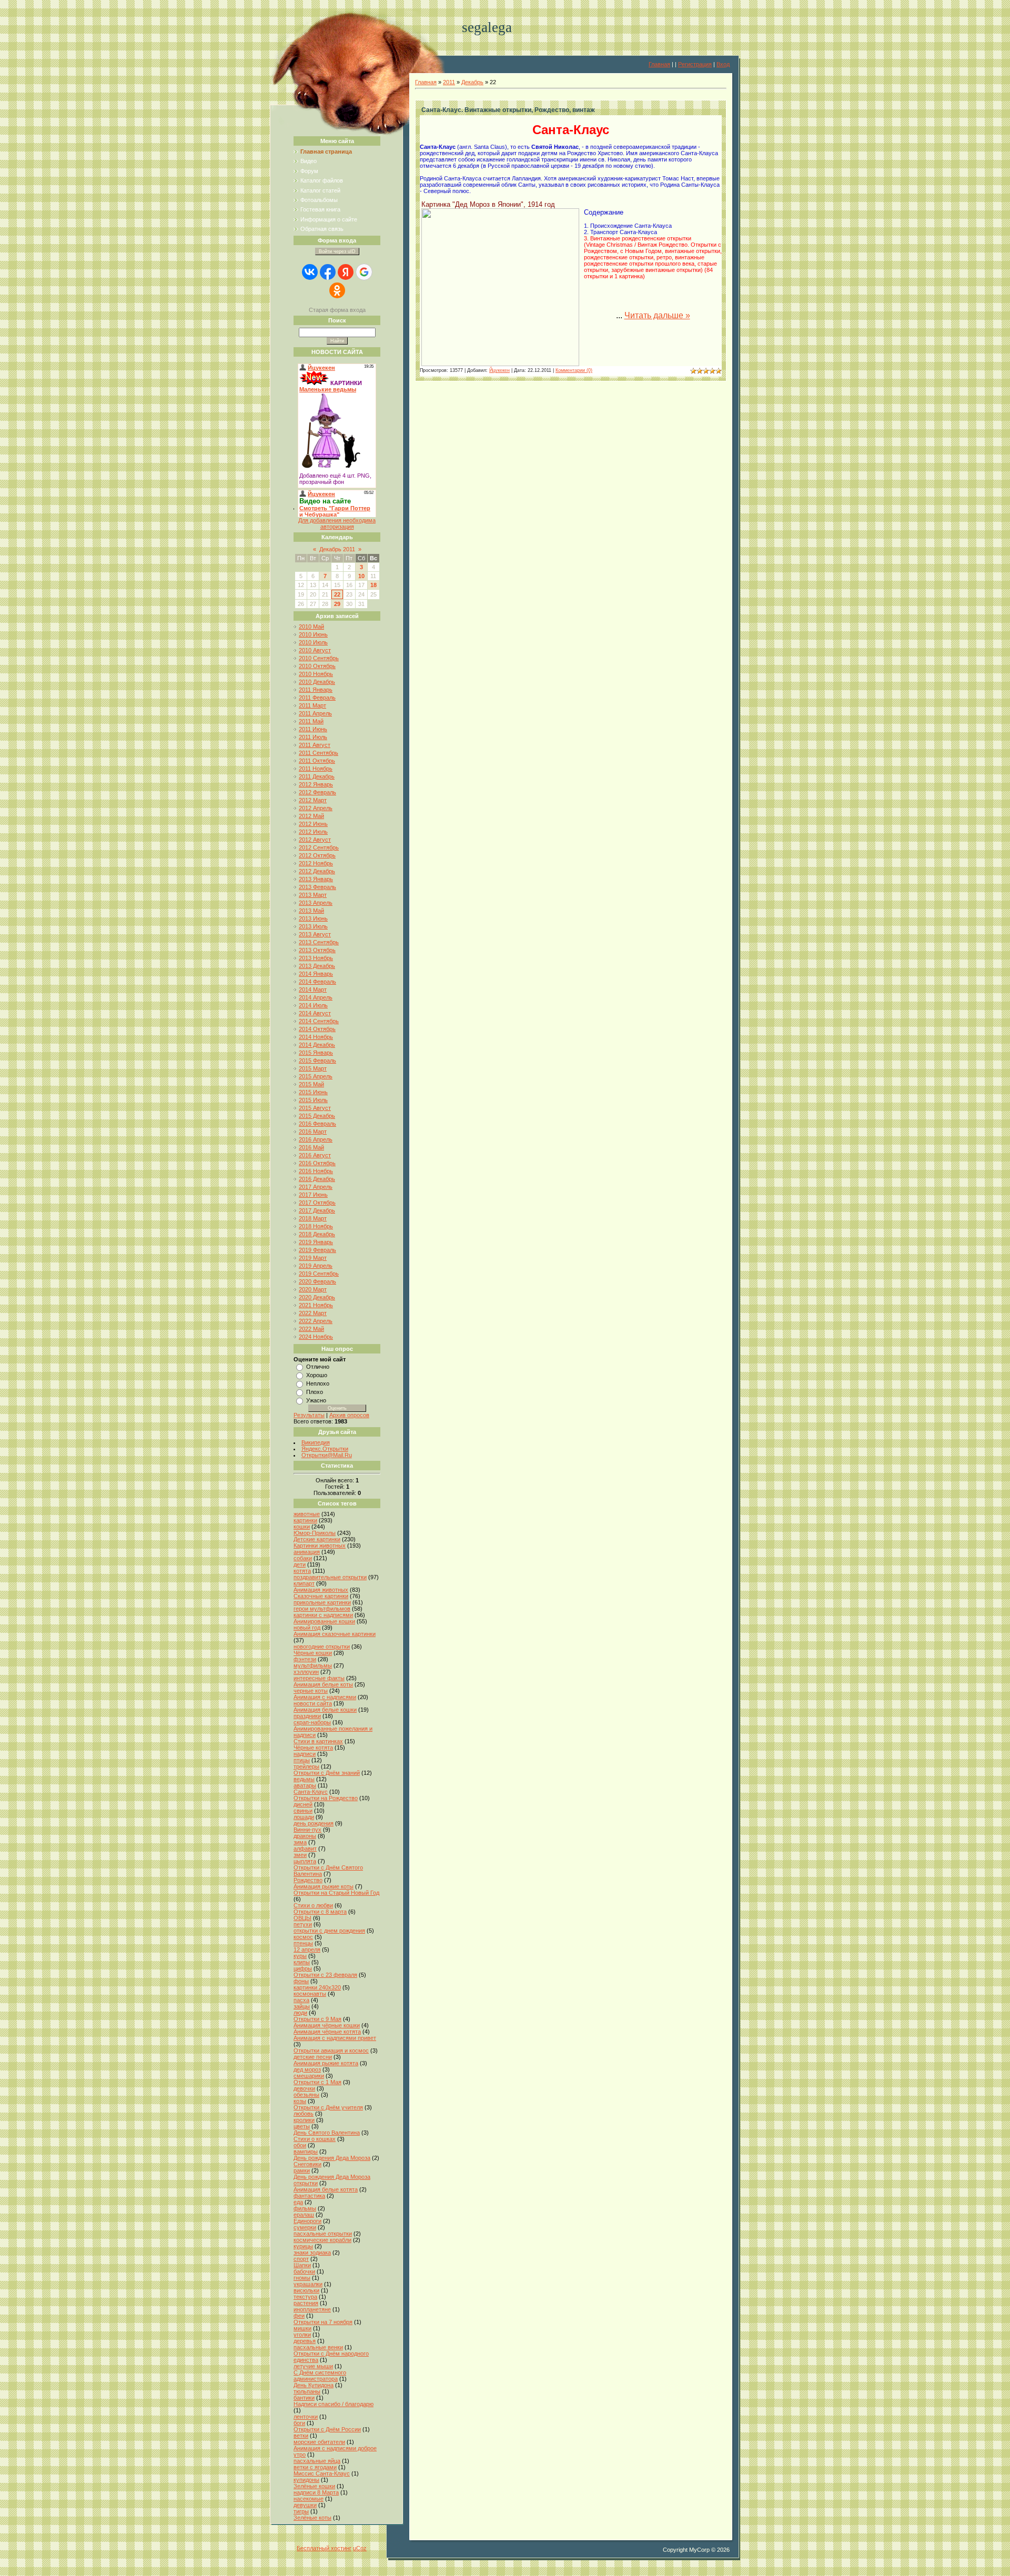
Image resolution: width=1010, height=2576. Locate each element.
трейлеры (306, 1766)
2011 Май (311, 721)
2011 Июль (313, 737)
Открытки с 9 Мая (317, 2019)
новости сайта (313, 1703)
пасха (301, 2000)
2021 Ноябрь (316, 1305)
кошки (302, 1527)
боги (299, 2423)
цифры (303, 1968)
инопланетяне (312, 2309)
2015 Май (311, 1084)
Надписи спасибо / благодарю (334, 2404)
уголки (302, 2335)
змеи (300, 1855)
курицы (303, 2246)
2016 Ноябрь (316, 1171)
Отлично (318, 1367)
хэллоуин (306, 1672)
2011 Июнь (313, 729)
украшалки (308, 2284)
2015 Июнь (313, 1092)
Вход (723, 64)
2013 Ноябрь (316, 958)
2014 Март (313, 989)
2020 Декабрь (317, 1297)
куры (300, 1956)
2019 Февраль (317, 1250)
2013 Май (311, 911)
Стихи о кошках (315, 2139)
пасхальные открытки (323, 2234)
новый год (307, 1628)
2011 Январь (316, 690)
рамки (302, 2170)
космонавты (310, 1994)
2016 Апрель (316, 1139)
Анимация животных (321, 1590)
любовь (304, 2114)
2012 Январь (316, 784)
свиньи (303, 1811)
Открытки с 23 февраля (325, 1975)
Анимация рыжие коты (324, 1886)
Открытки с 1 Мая (317, 2082)
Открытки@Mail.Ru (327, 1455)
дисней (303, 1804)
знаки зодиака (312, 2252)
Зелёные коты (312, 2518)
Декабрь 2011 (337, 549)
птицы (302, 1760)
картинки (305, 1520)
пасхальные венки (318, 2347)
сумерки (305, 2227)
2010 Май (311, 627)
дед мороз (307, 2069)
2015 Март (313, 1068)
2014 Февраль (317, 982)
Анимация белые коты (323, 1684)
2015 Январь (316, 1053)
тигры (301, 2511)
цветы (302, 2126)
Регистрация (695, 64)
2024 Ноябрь (316, 1337)
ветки (301, 2436)
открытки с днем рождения (329, 1931)
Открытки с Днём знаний (327, 1773)
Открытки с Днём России (327, 2429)
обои (300, 2145)
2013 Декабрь (317, 966)
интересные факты (319, 1678)
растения (306, 2303)
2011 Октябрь (317, 761)
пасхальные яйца (317, 2461)
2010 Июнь (313, 634)
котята (302, 1571)
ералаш (304, 2215)
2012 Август (315, 840)
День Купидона (314, 2385)
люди (300, 2013)
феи (299, 2316)
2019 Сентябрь (319, 1274)
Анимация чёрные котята (327, 2032)
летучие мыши (313, 2366)
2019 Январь (316, 1242)
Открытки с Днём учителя (328, 2107)
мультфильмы (313, 1665)
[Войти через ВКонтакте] (310, 272)
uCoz (360, 2548)
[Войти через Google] (364, 272)
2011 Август (315, 745)
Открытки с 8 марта (320, 1912)
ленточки (306, 2417)
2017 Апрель (316, 1187)
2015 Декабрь (317, 1116)
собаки (303, 1558)
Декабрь (472, 82)
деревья (305, 2341)
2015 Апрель (316, 1076)
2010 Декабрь (317, 682)
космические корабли (322, 2240)
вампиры (306, 2151)
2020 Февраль (317, 1281)
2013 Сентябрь (319, 942)
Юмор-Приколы (315, 1533)
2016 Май (311, 1147)
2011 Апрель (315, 713)
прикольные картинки (322, 1602)
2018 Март (313, 1218)
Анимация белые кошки (325, 1710)
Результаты (309, 1415)
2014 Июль (313, 1005)
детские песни (313, 2057)
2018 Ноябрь (316, 1226)
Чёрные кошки (313, 1653)
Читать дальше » (657, 315)
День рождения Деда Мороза (332, 2158)
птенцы (303, 1943)
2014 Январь (316, 974)
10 (361, 576)
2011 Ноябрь (316, 769)
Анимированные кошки (324, 1621)
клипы (302, 1962)
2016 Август (315, 1155)
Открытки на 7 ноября (323, 2322)
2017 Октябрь (317, 1203)
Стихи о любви (313, 1905)
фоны (301, 1981)
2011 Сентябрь (319, 753)
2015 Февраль (317, 1060)
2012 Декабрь (317, 871)
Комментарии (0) (574, 370)
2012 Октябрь (317, 855)
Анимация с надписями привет (335, 2038)
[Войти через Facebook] (328, 272)
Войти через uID (337, 251)
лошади (304, 1817)
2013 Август (315, 934)
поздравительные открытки (330, 1577)
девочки (304, 2088)
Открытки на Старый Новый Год (336, 1893)
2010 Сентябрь (319, 658)
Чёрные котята (313, 1747)
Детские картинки (317, 1539)
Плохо (315, 1392)
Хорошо (317, 1375)
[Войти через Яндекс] (346, 272)
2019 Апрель (316, 1266)
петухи (303, 1924)
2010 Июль (313, 642)
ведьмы (304, 1779)
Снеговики (307, 2164)
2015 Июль (313, 1100)
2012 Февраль (317, 792)
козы (300, 2101)
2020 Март (313, 1289)
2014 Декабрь (317, 1045)
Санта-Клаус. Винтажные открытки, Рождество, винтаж (508, 110)
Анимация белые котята (326, 2189)
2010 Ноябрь (316, 674)
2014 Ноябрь (316, 1037)
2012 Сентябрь (319, 847)
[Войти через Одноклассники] (337, 290)
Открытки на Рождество (326, 1798)
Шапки (302, 2265)
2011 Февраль (317, 698)
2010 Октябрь (317, 666)
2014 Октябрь (317, 1029)
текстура (305, 2297)
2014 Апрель (316, 997)
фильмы (305, 2208)
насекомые (309, 2499)
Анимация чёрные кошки (327, 2025)
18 (373, 585)
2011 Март (312, 705)
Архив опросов (349, 1415)
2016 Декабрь (317, 1179)
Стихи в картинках (318, 1741)
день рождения (314, 1823)
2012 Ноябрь (316, 863)
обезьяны (306, 2095)
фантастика (309, 2196)
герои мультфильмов (322, 1609)
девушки (305, 2505)
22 (337, 594)
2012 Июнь (313, 824)
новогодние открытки (322, 1646)
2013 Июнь (313, 918)
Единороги (307, 2221)
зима (300, 1842)
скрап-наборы (312, 1722)
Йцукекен (499, 370)
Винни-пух (307, 1830)
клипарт (304, 1583)
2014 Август (315, 1013)
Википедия (316, 1442)
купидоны (306, 2480)
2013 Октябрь (317, 950)
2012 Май (311, 816)
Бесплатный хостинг (324, 2548)
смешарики (309, 2076)
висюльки (306, 2290)
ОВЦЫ (302, 1918)
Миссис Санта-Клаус (322, 2473)
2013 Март (313, 895)
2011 (449, 82)
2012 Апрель (316, 808)
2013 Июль (313, 926)
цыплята (305, 1861)
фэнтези (305, 1659)
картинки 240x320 (317, 1987)
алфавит (305, 1848)
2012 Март (313, 800)
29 (337, 604)
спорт (301, 2259)
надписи (305, 1754)
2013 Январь (316, 879)
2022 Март (313, 1313)
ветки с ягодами (315, 2467)
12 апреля (307, 1949)
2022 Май (311, 1329)
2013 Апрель (316, 903)
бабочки (304, 2271)
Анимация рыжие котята (326, 2063)
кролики (304, 2120)
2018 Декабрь (317, 1234)
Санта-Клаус (311, 1792)
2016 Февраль (317, 1124)
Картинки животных (320, 1545)
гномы (302, 2278)
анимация (307, 1552)
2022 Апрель (316, 1321)
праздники (307, 1716)
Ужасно (316, 1400)
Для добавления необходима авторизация (337, 523)
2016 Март (313, 1132)
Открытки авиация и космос (331, 2050)
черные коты (311, 1691)
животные (307, 1514)
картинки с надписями (323, 1615)
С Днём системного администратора (320, 2376)
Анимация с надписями (325, 1697)
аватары (305, 1785)
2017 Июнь (313, 1195)
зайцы (302, 2006)
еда (298, 2202)
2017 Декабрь (317, 1210)
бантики (304, 2398)
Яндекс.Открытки (325, 1449)
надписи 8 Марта (316, 2492)
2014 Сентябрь (319, 1021)
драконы (305, 1836)
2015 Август (315, 1108)
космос (303, 1937)
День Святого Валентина (327, 2133)
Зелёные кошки (314, 2486)
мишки (302, 2328)
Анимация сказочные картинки (335, 1634)
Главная (659, 64)
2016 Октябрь (317, 1163)
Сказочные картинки (321, 1596)
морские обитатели (319, 2442)
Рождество (308, 1880)
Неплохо (318, 1383)
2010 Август (315, 650)
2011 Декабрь (317, 776)
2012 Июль (313, 832)
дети (300, 1564)
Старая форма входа (337, 310)
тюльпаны (307, 2391)
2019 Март (313, 1258)
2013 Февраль (317, 887)
